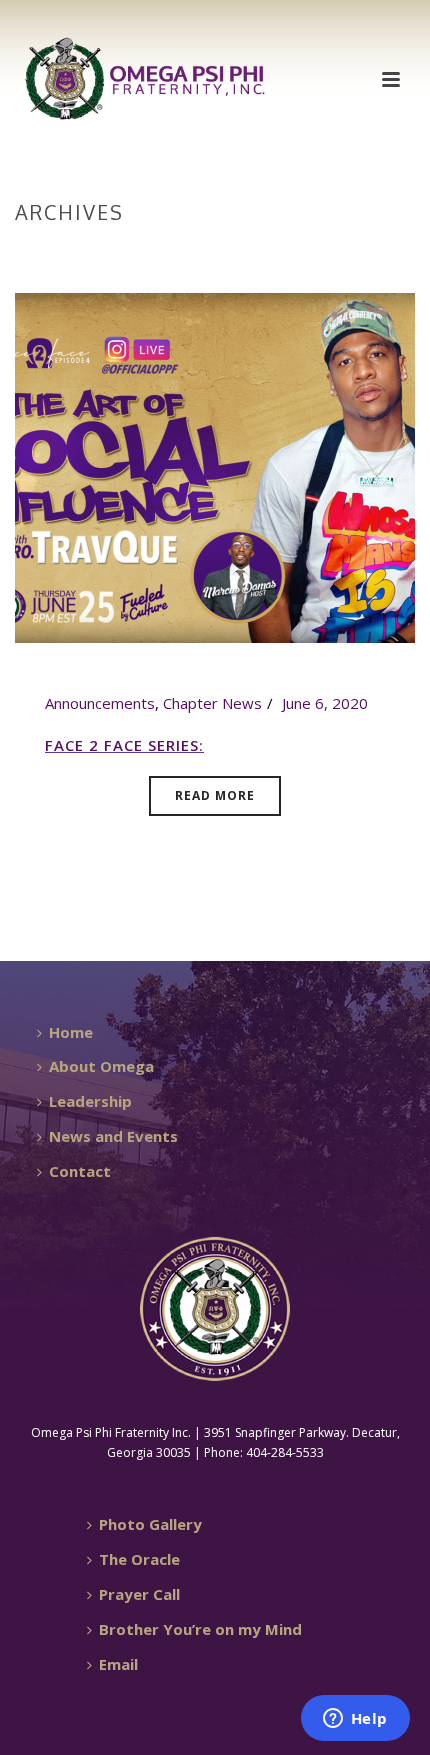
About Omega (101, 1066)
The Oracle (139, 1559)
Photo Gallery (150, 1524)
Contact (80, 1171)
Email (118, 1664)
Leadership (90, 1101)
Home (211, 254)
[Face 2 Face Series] (215, 466)
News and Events (113, 1136)
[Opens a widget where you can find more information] (355, 1720)
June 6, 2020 (325, 703)
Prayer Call (139, 1594)
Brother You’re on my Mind (200, 1629)
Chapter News (212, 703)
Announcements (100, 703)
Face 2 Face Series (122, 745)
